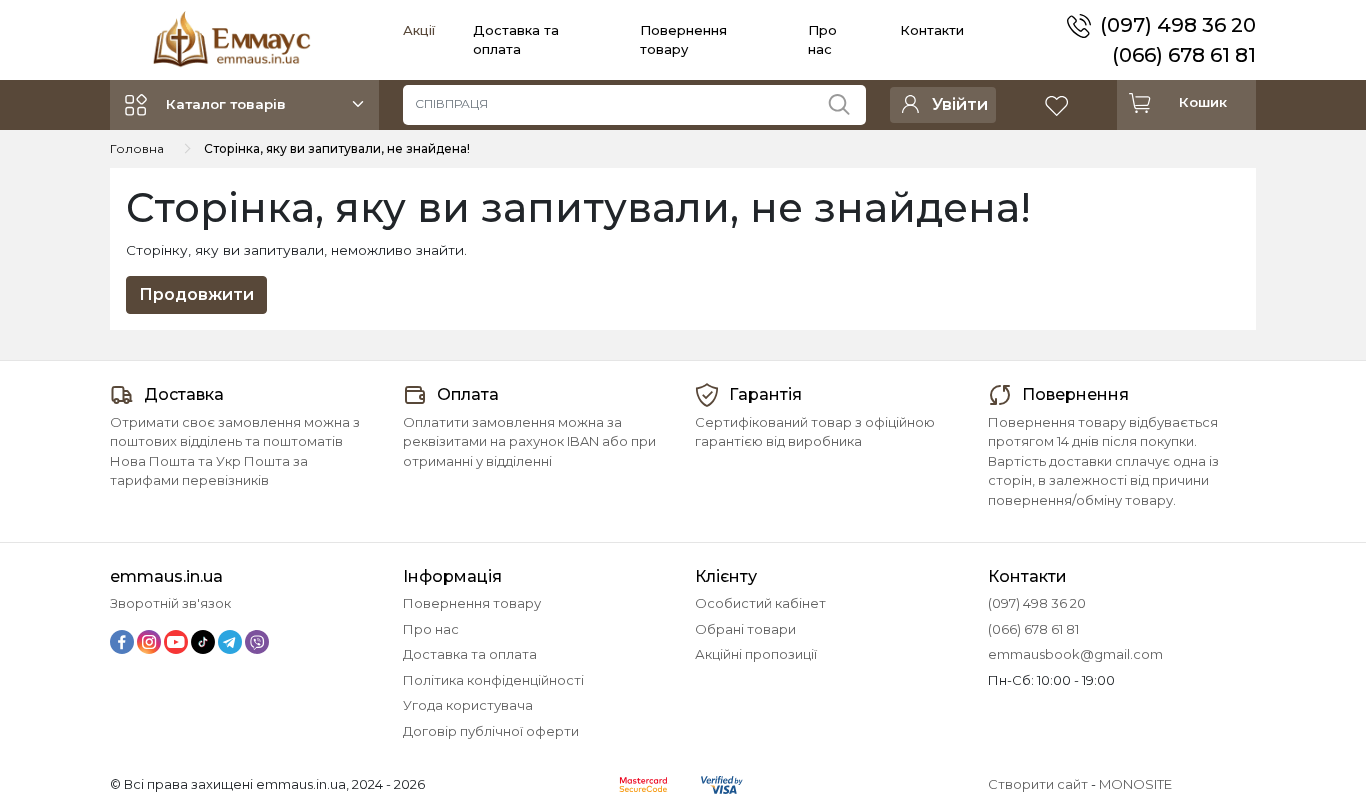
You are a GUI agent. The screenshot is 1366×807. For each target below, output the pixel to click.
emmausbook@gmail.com (1075, 654)
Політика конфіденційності (493, 680)
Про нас (431, 629)
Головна (137, 148)
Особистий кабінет (760, 603)
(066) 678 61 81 (1184, 55)
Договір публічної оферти (491, 731)
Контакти (932, 30)
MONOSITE (1135, 784)
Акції (419, 30)
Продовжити (196, 294)
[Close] (1298, 723)
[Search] (846, 100)
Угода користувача (468, 705)
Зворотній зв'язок (170, 603)
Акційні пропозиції (756, 654)
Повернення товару (472, 603)
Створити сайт (1038, 784)
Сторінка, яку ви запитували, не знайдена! (337, 148)
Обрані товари (745, 629)
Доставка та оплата (470, 654)
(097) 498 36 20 (1178, 25)
